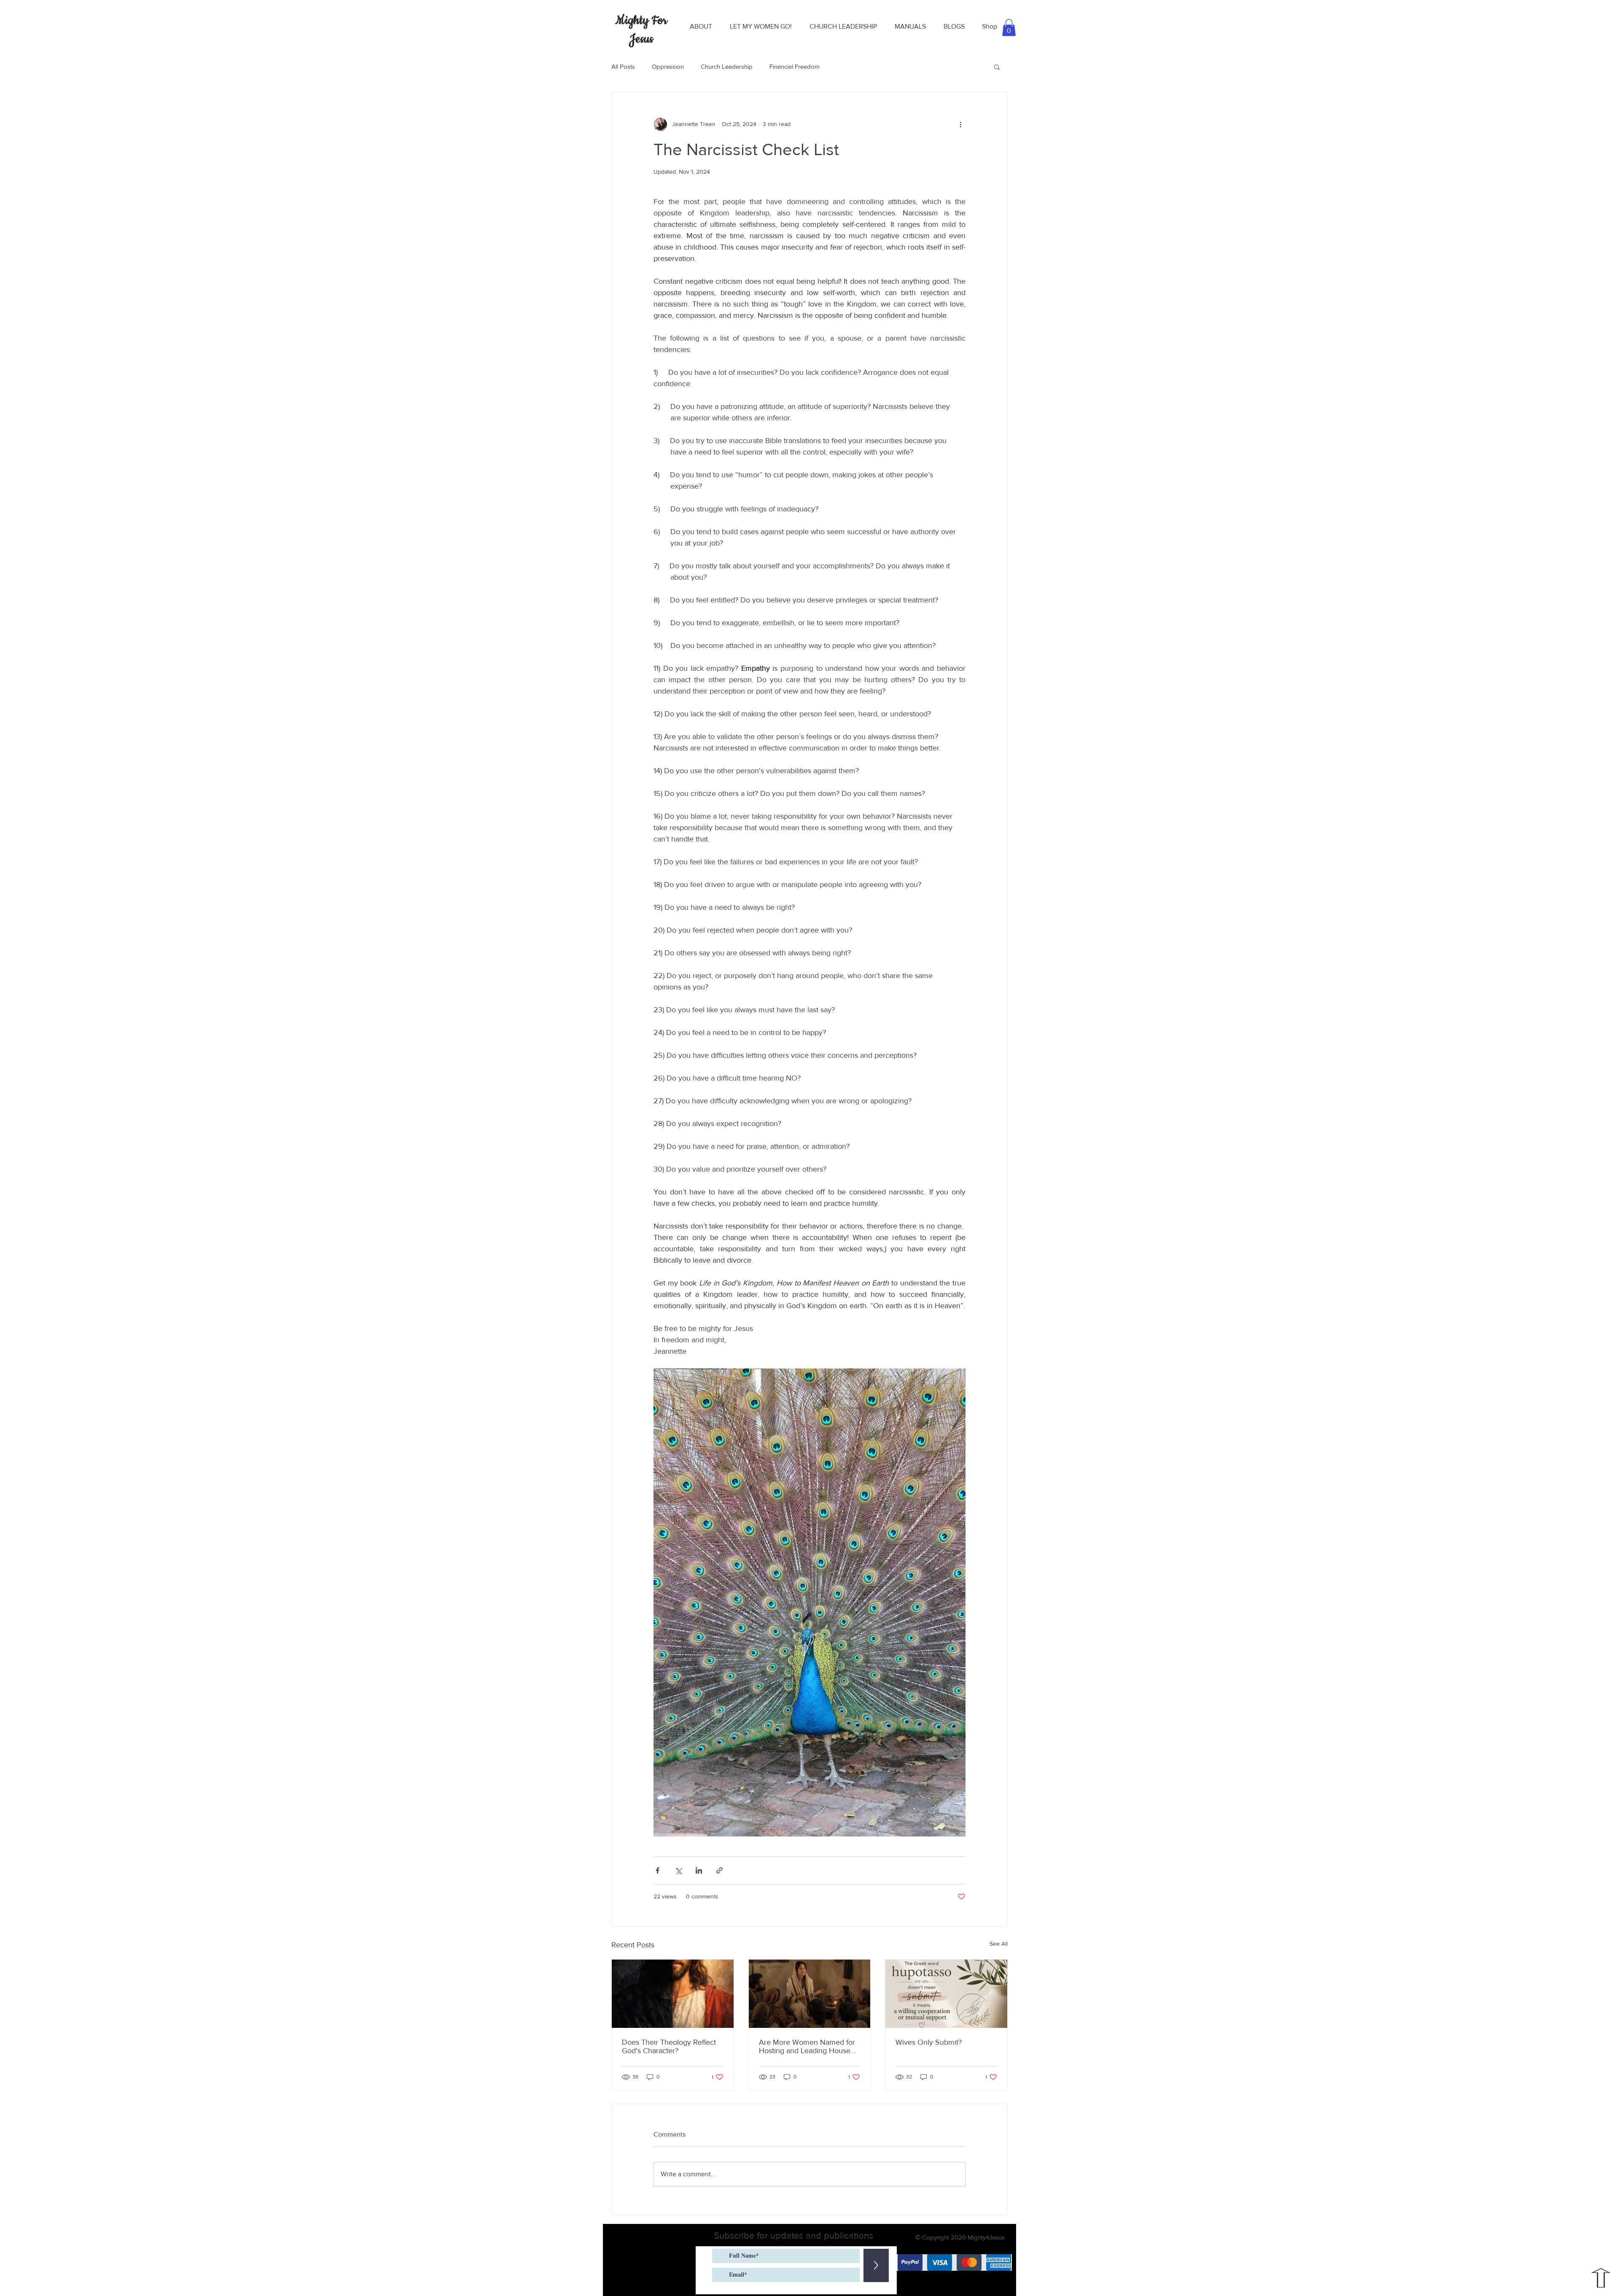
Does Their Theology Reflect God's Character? (669, 2046)
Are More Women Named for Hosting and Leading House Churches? (807, 2046)
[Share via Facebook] (658, 1870)
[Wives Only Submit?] (946, 1994)
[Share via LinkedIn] (699, 1870)
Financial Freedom (795, 66)
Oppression (668, 66)
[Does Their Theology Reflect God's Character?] (673, 1994)
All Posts (623, 66)
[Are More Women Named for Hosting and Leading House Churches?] (810, 1994)
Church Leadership (727, 66)
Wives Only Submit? (929, 2042)
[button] (701, 27)
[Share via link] (719, 1870)
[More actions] (960, 124)
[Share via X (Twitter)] (678, 1870)
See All (999, 1944)
